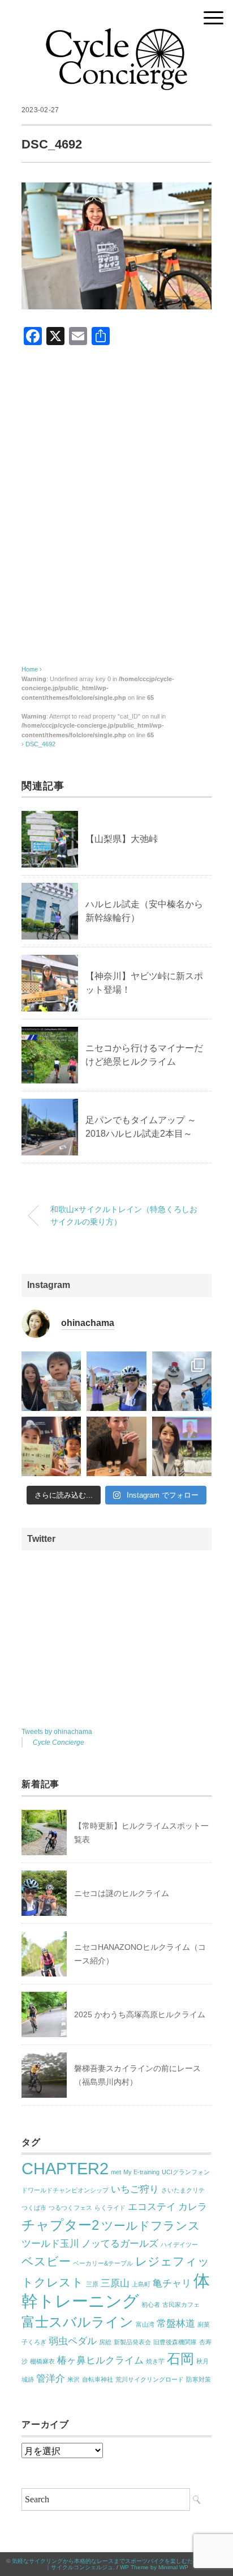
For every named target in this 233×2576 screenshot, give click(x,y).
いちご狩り (135, 2189)
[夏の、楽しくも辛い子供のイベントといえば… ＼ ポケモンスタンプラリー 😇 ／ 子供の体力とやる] (51, 1446)
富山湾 (145, 2324)
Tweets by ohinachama (57, 1732)
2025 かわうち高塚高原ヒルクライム (140, 2014)
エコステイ (152, 2207)
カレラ (193, 2207)
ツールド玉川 (50, 2244)
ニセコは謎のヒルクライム (122, 1893)
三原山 (115, 2283)
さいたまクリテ (183, 2190)
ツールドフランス (151, 2226)
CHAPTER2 (65, 2168)
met (116, 2172)
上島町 (141, 2284)
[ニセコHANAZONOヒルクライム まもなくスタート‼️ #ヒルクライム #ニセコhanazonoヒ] (116, 1381)
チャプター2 (60, 2225)
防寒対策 (199, 2379)
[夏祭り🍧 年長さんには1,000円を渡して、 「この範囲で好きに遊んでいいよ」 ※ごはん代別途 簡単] (51, 1381)
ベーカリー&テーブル (103, 2263)
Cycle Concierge (59, 1742)
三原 (92, 2284)
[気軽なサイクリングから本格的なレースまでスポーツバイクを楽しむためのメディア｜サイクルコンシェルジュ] (116, 37)
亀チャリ (172, 2283)
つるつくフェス (70, 2208)
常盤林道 (176, 2324)
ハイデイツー (179, 2245)
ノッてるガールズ (120, 2244)
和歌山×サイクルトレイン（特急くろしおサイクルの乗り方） (124, 1215)
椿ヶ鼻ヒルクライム (100, 2360)
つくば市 (34, 2208)
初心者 (151, 2305)
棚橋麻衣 (42, 2361)
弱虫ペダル (73, 2341)
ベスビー (46, 2261)
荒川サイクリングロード (150, 2379)
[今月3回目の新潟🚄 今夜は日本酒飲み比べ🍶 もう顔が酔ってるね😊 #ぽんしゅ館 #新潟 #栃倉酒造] (116, 1446)
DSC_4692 (40, 744)
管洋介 (51, 2379)
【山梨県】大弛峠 (122, 839)
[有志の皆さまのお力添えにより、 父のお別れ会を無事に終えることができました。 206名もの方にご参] (182, 1446)
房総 (105, 2342)
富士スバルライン (77, 2322)
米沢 (74, 2379)
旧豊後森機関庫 (175, 2342)
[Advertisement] (116, 511)
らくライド (110, 2208)
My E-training (141, 2172)
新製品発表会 (132, 2342)
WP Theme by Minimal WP (154, 2567)
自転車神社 (98, 2379)
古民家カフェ (181, 2305)
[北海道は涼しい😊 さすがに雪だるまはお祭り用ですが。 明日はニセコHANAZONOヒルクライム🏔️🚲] (182, 1381)
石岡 (180, 2359)
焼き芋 (155, 2361)
